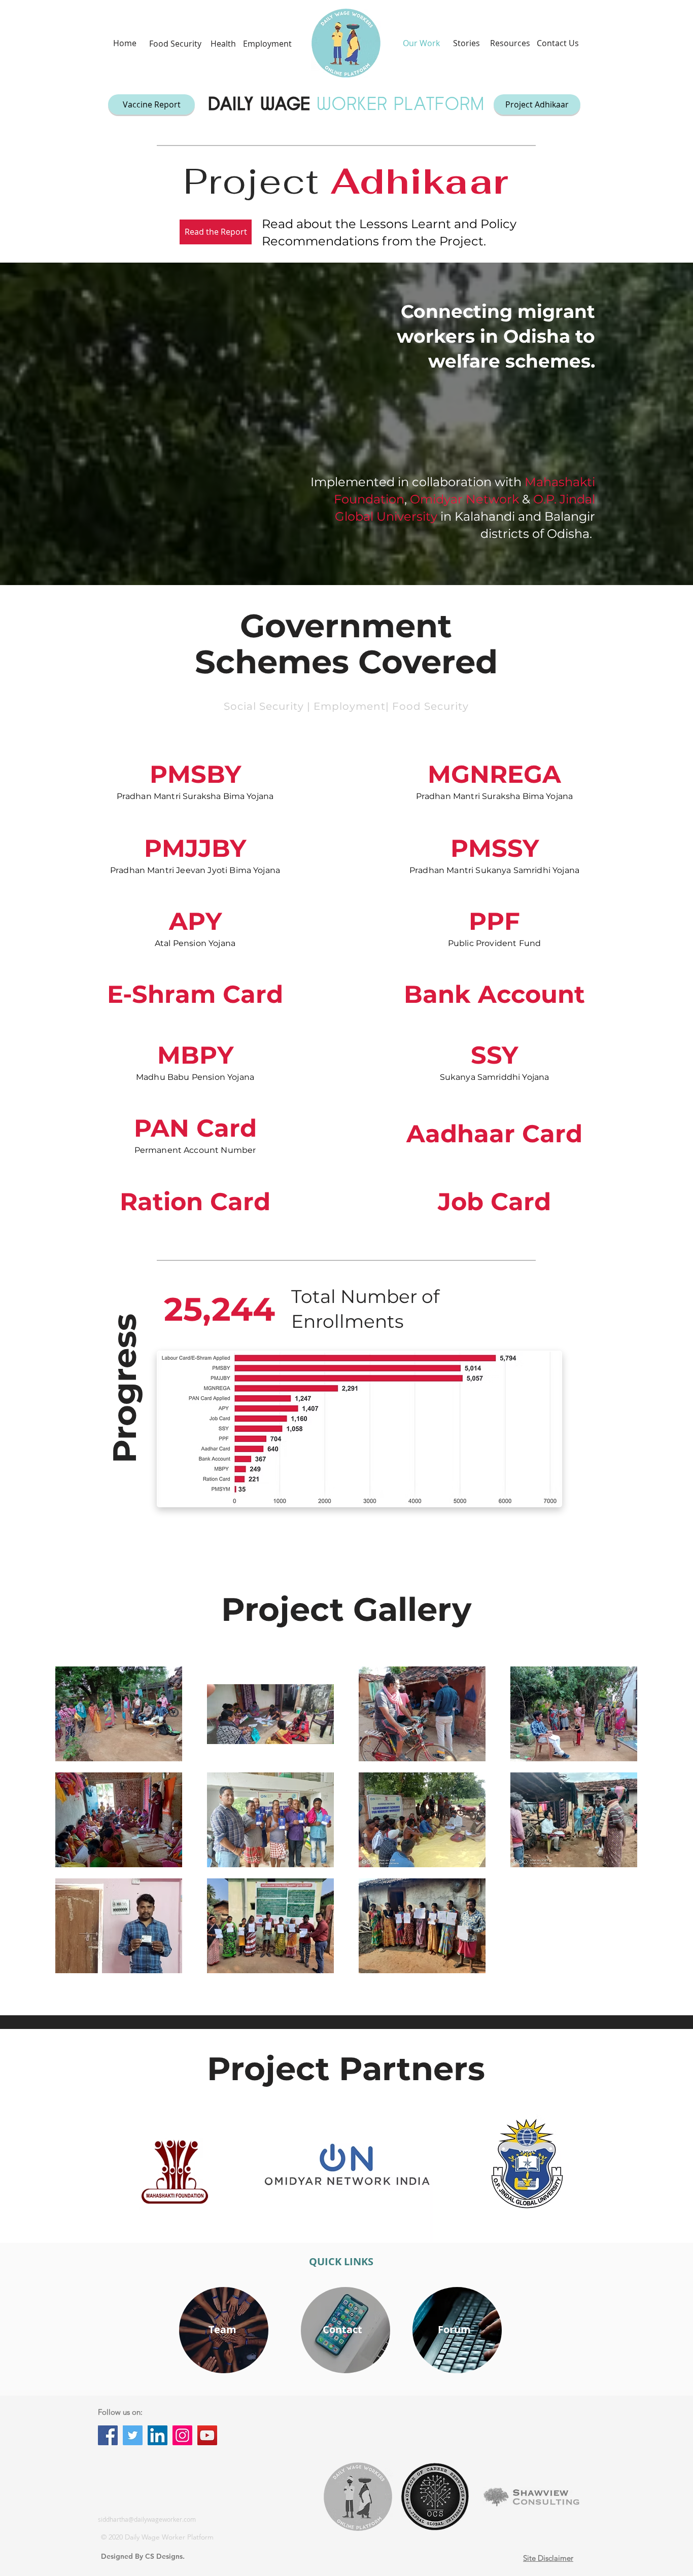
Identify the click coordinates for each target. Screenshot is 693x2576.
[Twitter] (133, 2435)
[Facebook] (108, 2435)
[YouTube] (207, 2435)
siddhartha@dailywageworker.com (147, 2519)
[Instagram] (182, 2435)
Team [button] (222, 2329)
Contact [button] (342, 2329)
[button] (175, 44)
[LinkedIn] (158, 2435)
